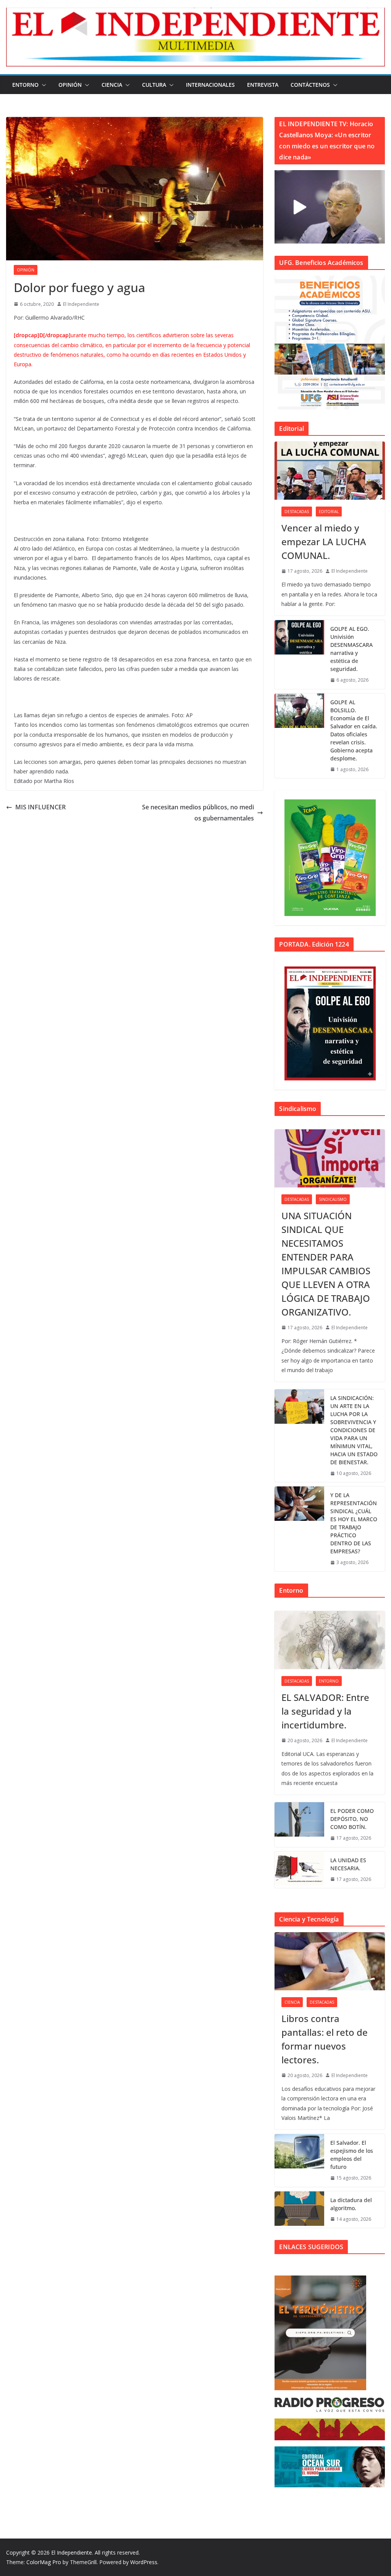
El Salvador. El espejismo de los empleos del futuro (352, 2155)
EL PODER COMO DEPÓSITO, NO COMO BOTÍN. (352, 1819)
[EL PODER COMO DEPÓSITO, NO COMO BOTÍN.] (299, 1825)
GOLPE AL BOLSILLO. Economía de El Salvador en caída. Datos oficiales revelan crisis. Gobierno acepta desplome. (354, 730)
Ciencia (112, 85)
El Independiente (81, 304)
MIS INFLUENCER (40, 807)
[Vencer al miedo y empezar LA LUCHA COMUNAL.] (330, 471)
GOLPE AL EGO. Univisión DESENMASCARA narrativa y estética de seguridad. (351, 649)
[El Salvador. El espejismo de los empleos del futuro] (299, 2160)
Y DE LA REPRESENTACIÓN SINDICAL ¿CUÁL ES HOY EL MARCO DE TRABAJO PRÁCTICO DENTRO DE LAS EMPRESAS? (354, 1523)
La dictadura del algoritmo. (351, 2204)
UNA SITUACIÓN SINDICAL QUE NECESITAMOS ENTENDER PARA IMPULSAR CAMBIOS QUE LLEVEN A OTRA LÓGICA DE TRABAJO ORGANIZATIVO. (326, 1264)
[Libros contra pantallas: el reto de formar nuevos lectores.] (330, 1961)
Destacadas (297, 512)
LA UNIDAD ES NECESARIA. (348, 1864)
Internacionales (210, 85)
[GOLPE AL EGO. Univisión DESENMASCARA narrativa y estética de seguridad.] (299, 655)
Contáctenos (310, 85)
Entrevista (263, 85)
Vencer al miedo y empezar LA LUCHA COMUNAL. (324, 542)
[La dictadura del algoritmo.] (299, 2210)
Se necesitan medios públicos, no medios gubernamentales (198, 813)
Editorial (329, 512)
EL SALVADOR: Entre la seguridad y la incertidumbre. (325, 1711)
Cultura (154, 85)
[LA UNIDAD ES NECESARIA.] (299, 1870)
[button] (42, 85)
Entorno (25, 85)
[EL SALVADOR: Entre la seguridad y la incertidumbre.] (330, 1640)
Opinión (70, 85)
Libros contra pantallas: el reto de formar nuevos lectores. (325, 2039)
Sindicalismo (333, 1199)
